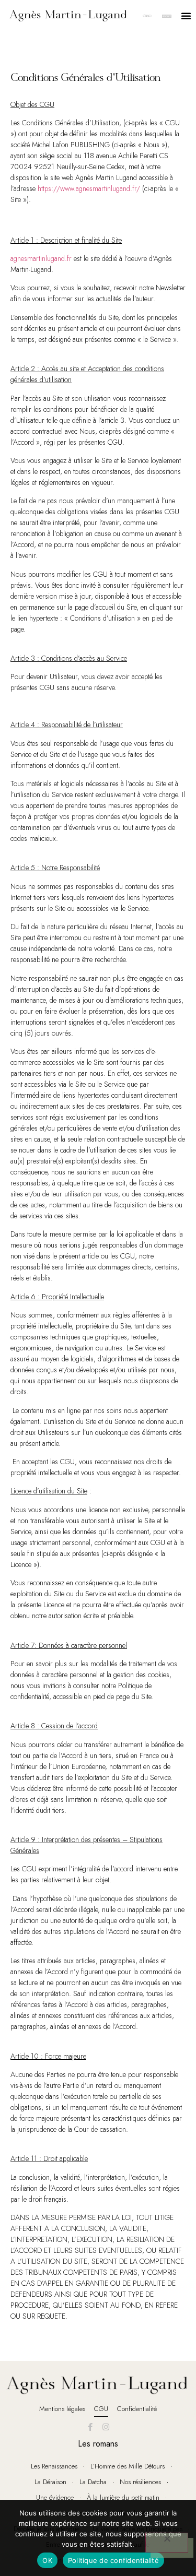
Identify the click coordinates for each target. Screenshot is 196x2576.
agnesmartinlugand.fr (41, 258)
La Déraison (50, 2482)
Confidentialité (137, 2409)
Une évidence (55, 2497)
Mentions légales (62, 2409)
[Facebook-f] (90, 2427)
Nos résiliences (140, 2482)
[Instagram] (106, 2427)
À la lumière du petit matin (123, 2497)
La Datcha (93, 2482)
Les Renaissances (54, 2466)
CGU (101, 2409)
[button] (186, 16)
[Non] (167, 2543)
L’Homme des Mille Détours (128, 2466)
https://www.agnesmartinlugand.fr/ (89, 188)
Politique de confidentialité (113, 2560)
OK (47, 2560)
